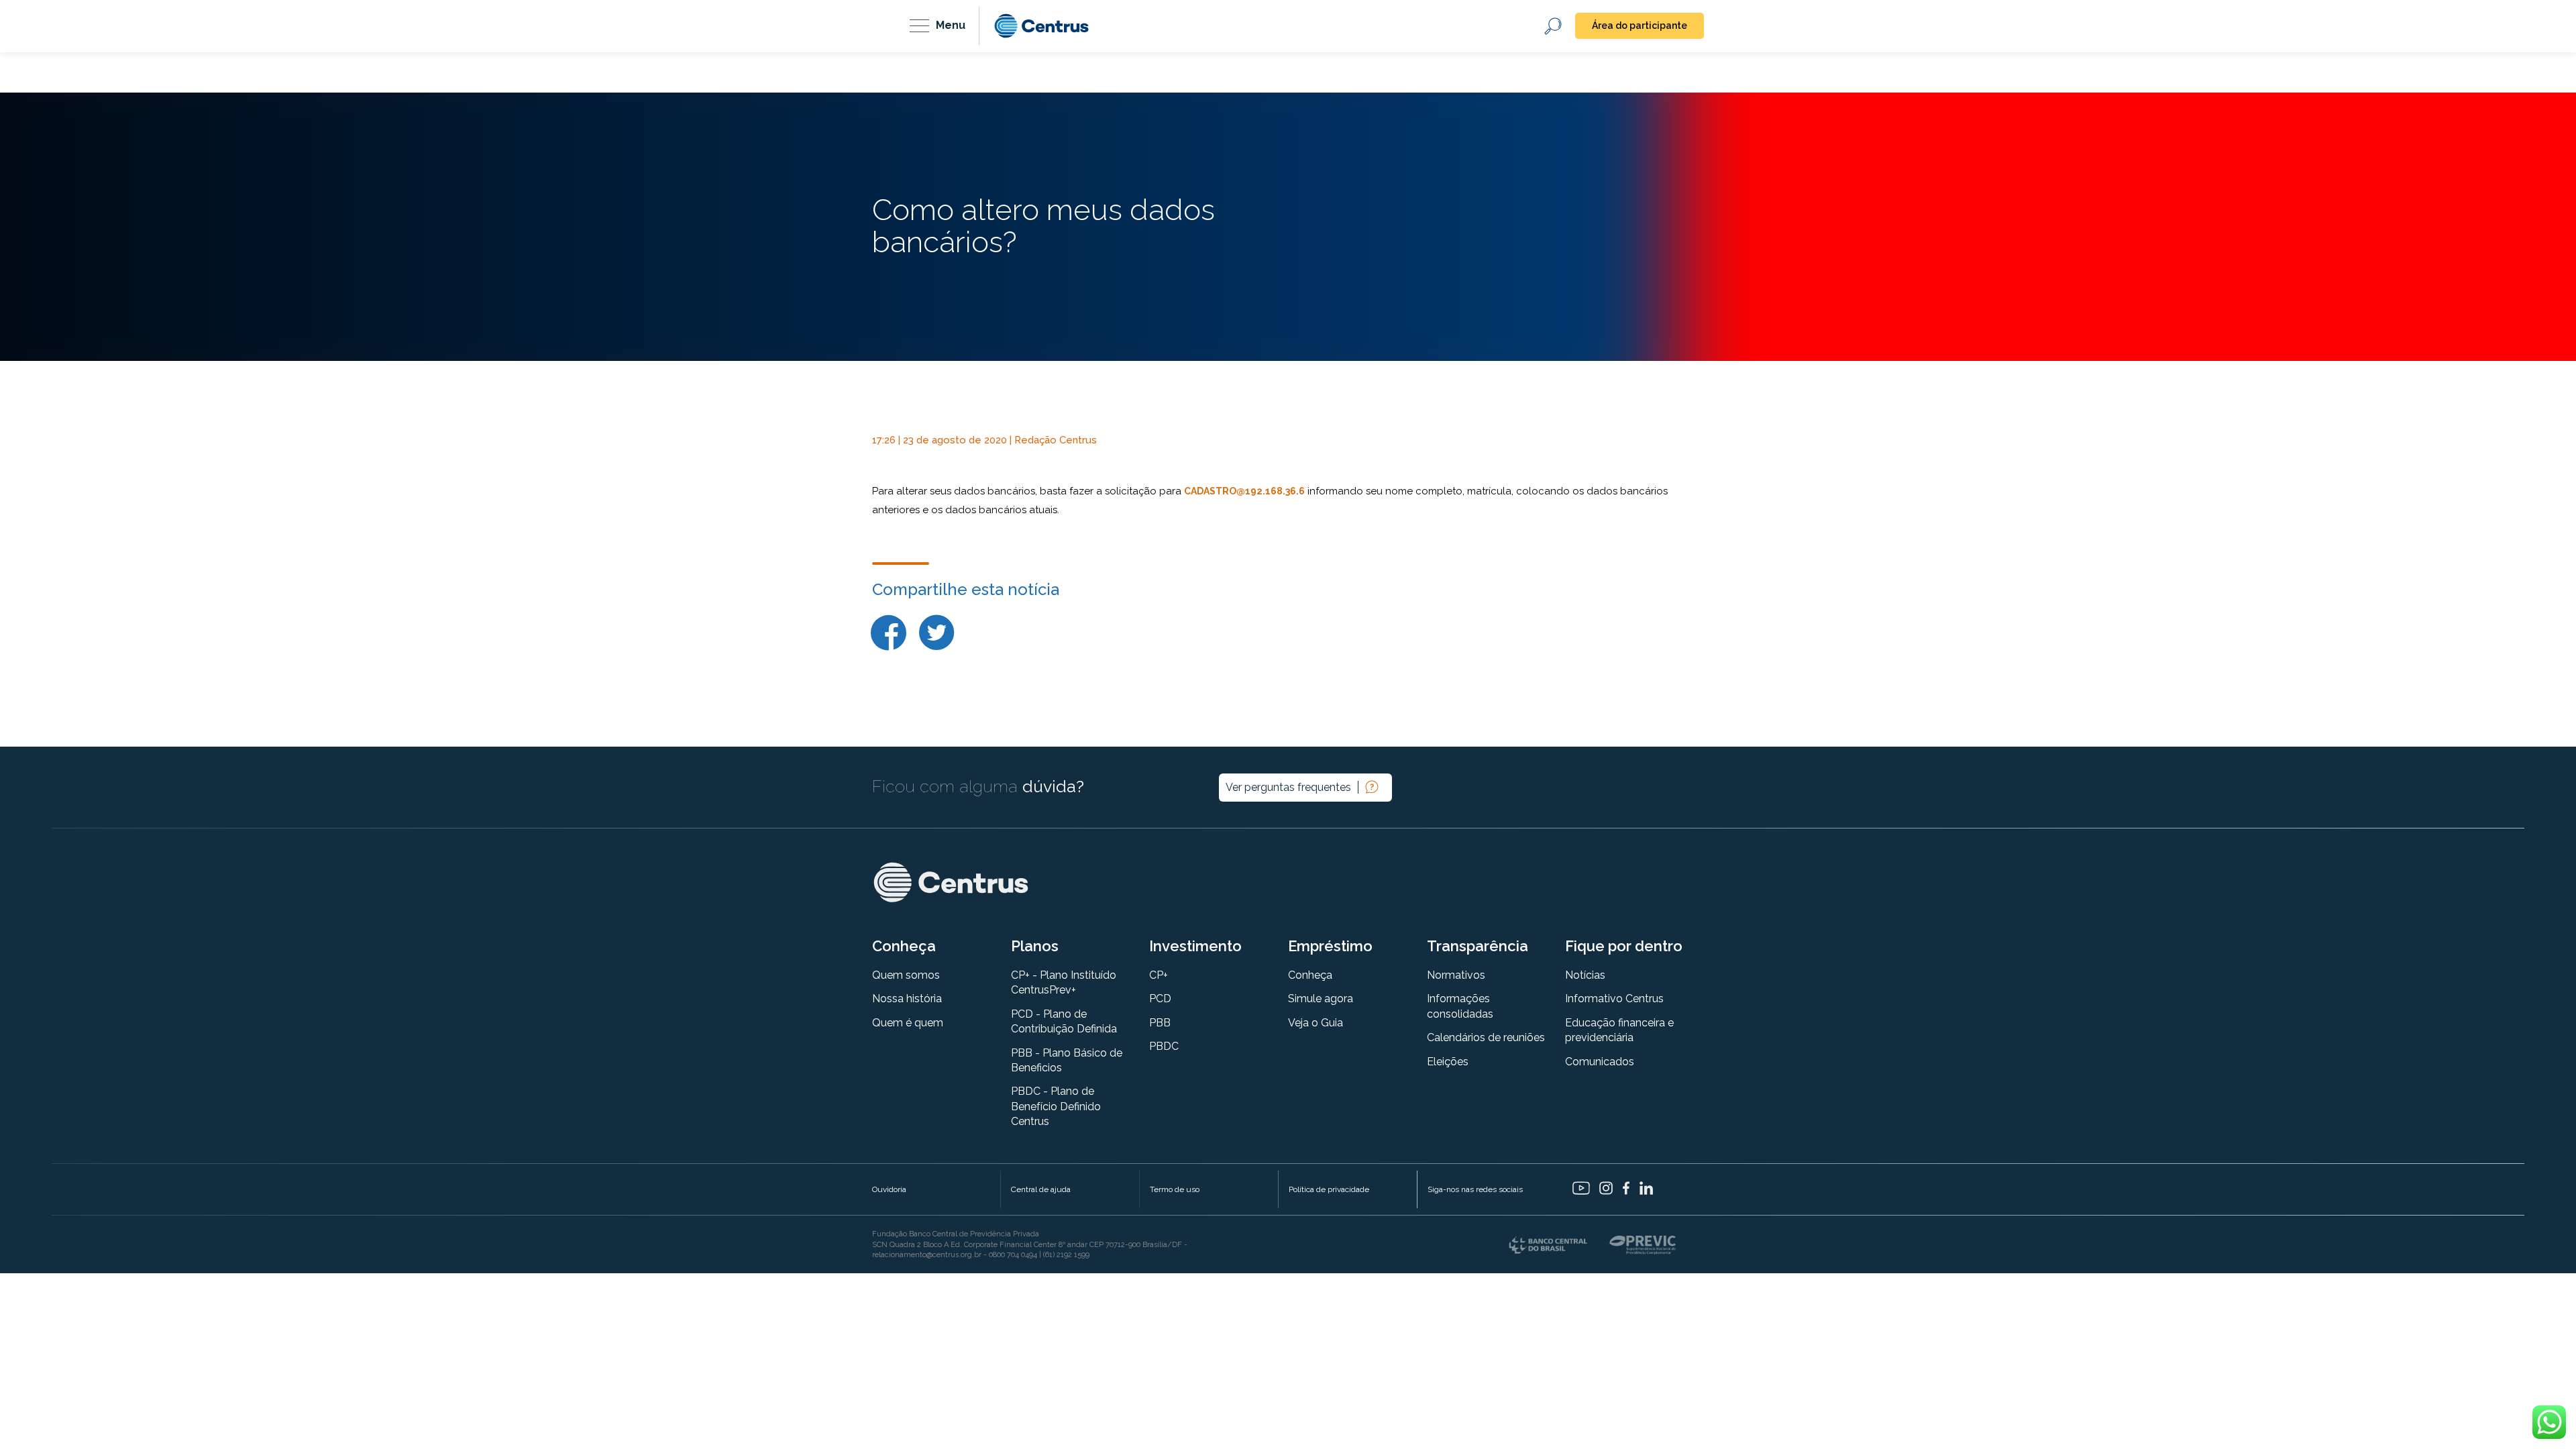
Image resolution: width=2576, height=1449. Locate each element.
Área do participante (1640, 25)
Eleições (1448, 1062)
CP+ (1159, 975)
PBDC (1164, 1046)
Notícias (1585, 975)
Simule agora (1321, 999)
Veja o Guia (1316, 1023)
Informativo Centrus (1614, 999)
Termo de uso (1175, 1189)
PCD (1160, 999)
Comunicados (1600, 1062)
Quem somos (906, 975)
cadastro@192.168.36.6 (1244, 491)
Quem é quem (908, 1023)
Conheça (1310, 975)
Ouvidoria (889, 1189)
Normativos (1456, 975)
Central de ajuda (1041, 1189)
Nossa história (907, 999)
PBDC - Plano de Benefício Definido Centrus (1056, 1106)
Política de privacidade (1329, 1189)
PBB (1160, 1023)
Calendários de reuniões (1486, 1037)
